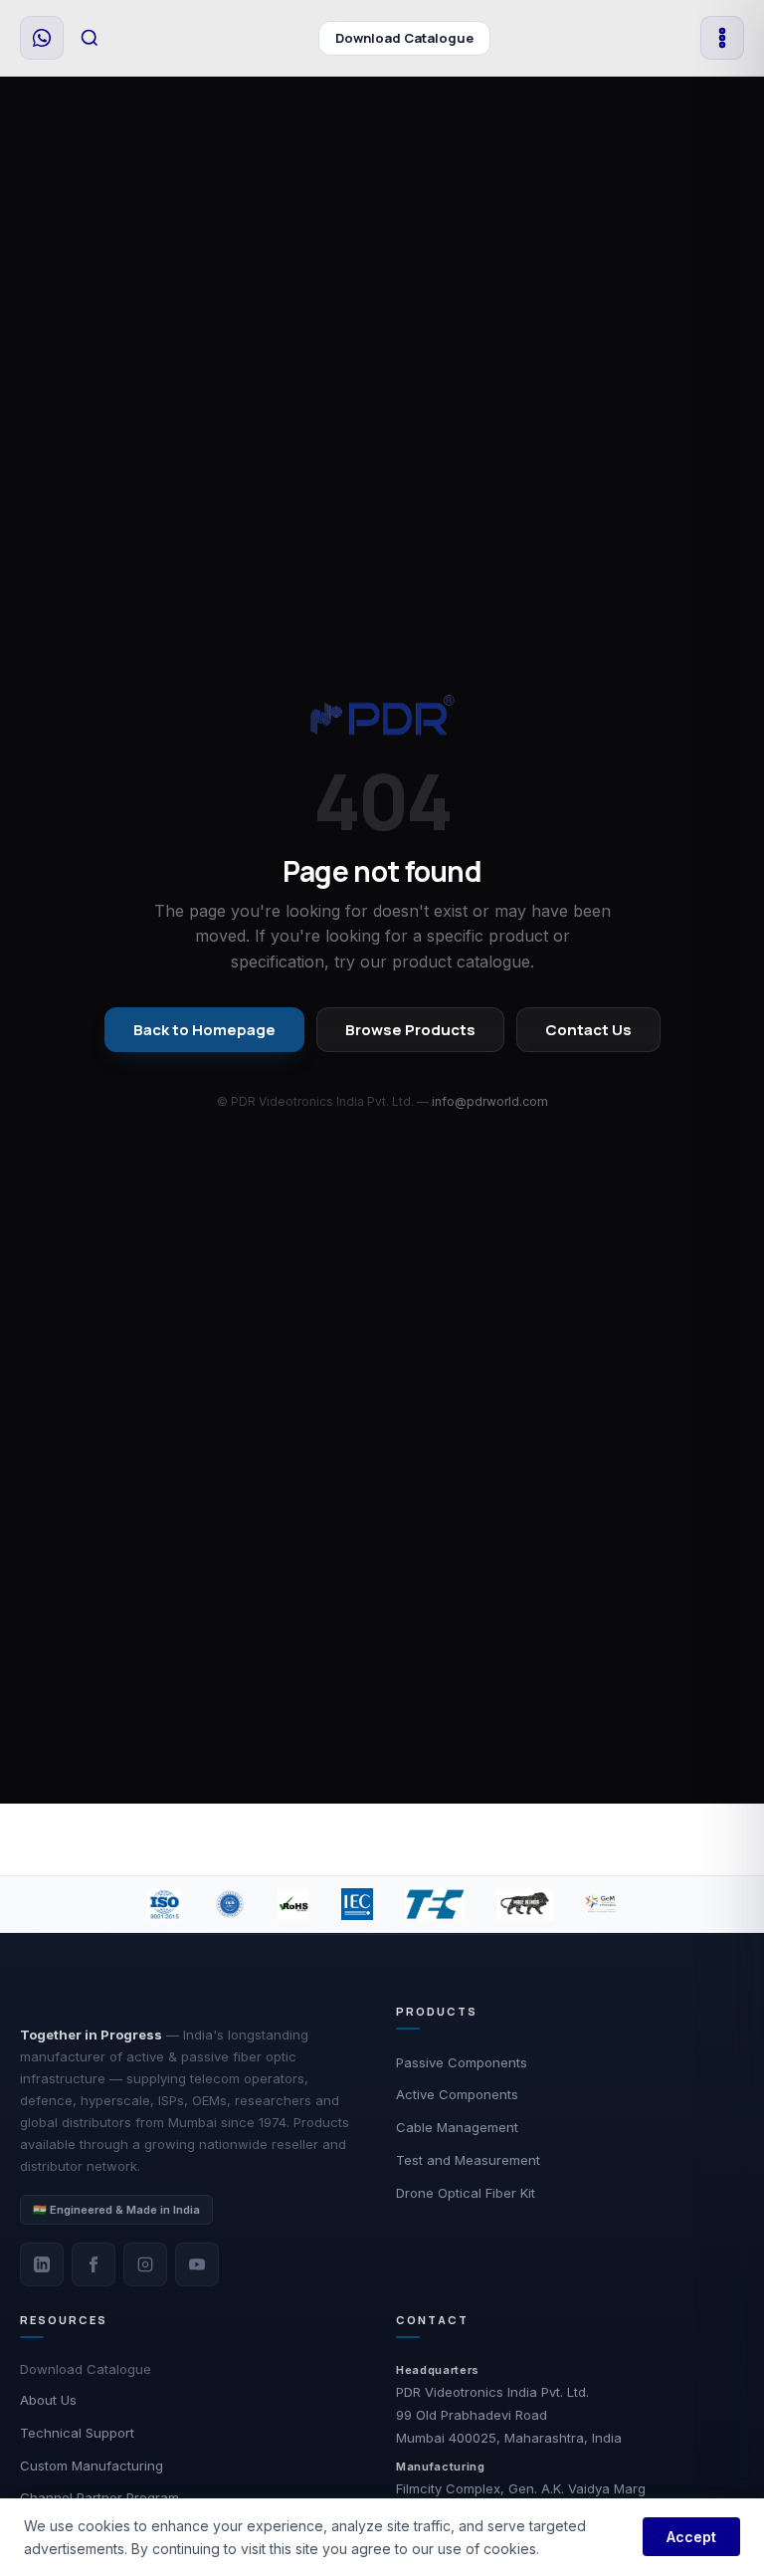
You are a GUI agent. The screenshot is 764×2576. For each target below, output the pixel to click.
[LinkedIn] (42, 2264)
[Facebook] (94, 2264)
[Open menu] (722, 38)
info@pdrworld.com (490, 1101)
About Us (48, 2400)
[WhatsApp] (42, 38)
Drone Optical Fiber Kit (466, 2193)
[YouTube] (197, 2264)
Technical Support (77, 2433)
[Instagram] (145, 2264)
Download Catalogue (404, 38)
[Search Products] (90, 38)
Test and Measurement (468, 2160)
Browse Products (410, 1030)
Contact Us (588, 1030)
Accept (691, 2537)
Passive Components (462, 2062)
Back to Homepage (204, 1030)
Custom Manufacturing (92, 2466)
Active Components (457, 2094)
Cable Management (457, 2127)
